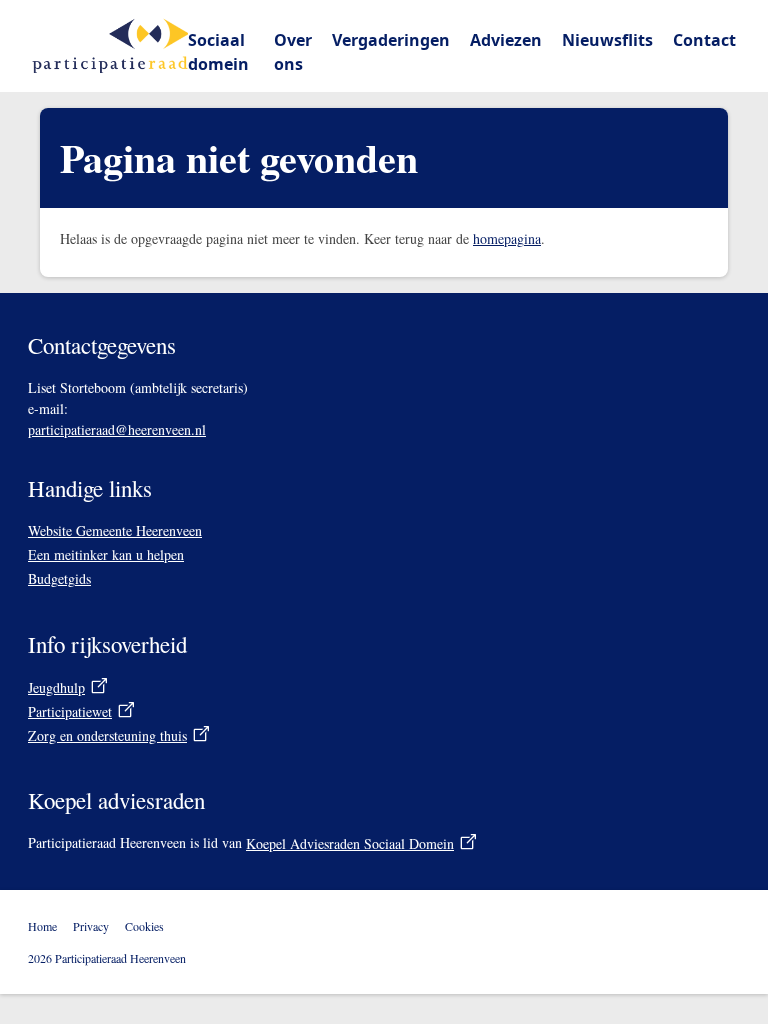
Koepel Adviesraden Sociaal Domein (362, 843)
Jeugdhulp (56, 687)
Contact (704, 40)
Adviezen (506, 40)
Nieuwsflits (607, 40)
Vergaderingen (391, 40)
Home (42, 926)
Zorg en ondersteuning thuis (107, 735)
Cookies (144, 926)
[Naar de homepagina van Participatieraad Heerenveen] (110, 46)
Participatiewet (70, 711)
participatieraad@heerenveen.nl (117, 429)
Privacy (91, 926)
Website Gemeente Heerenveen (115, 530)
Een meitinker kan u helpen (106, 554)
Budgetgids (59, 578)
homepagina (507, 238)
